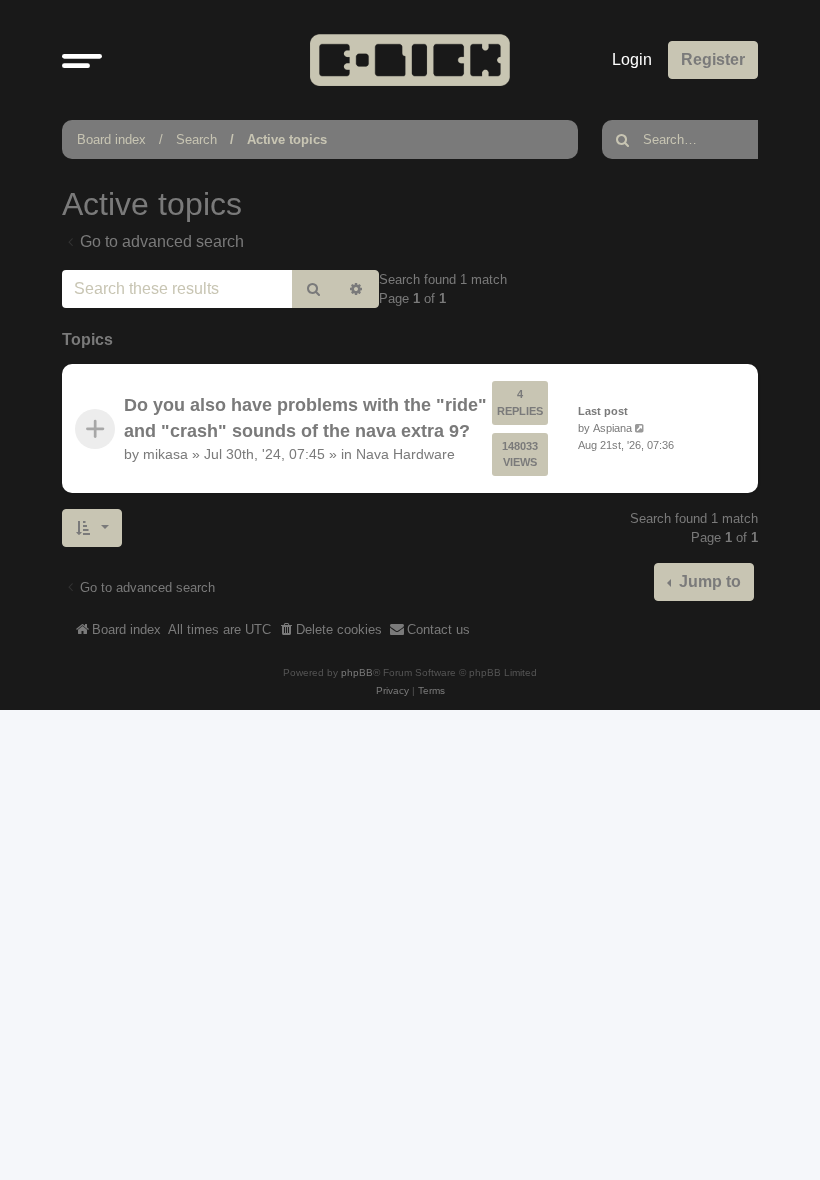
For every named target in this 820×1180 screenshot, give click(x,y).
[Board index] (410, 59)
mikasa (165, 454)
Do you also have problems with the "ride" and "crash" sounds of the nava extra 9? (305, 418)
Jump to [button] (708, 581)
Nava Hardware (405, 454)
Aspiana (612, 428)
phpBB (357, 672)
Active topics (287, 139)
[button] (82, 60)
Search (196, 139)
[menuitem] (330, 630)
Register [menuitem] (713, 59)
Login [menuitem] (632, 59)
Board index (111, 139)
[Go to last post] (641, 428)
